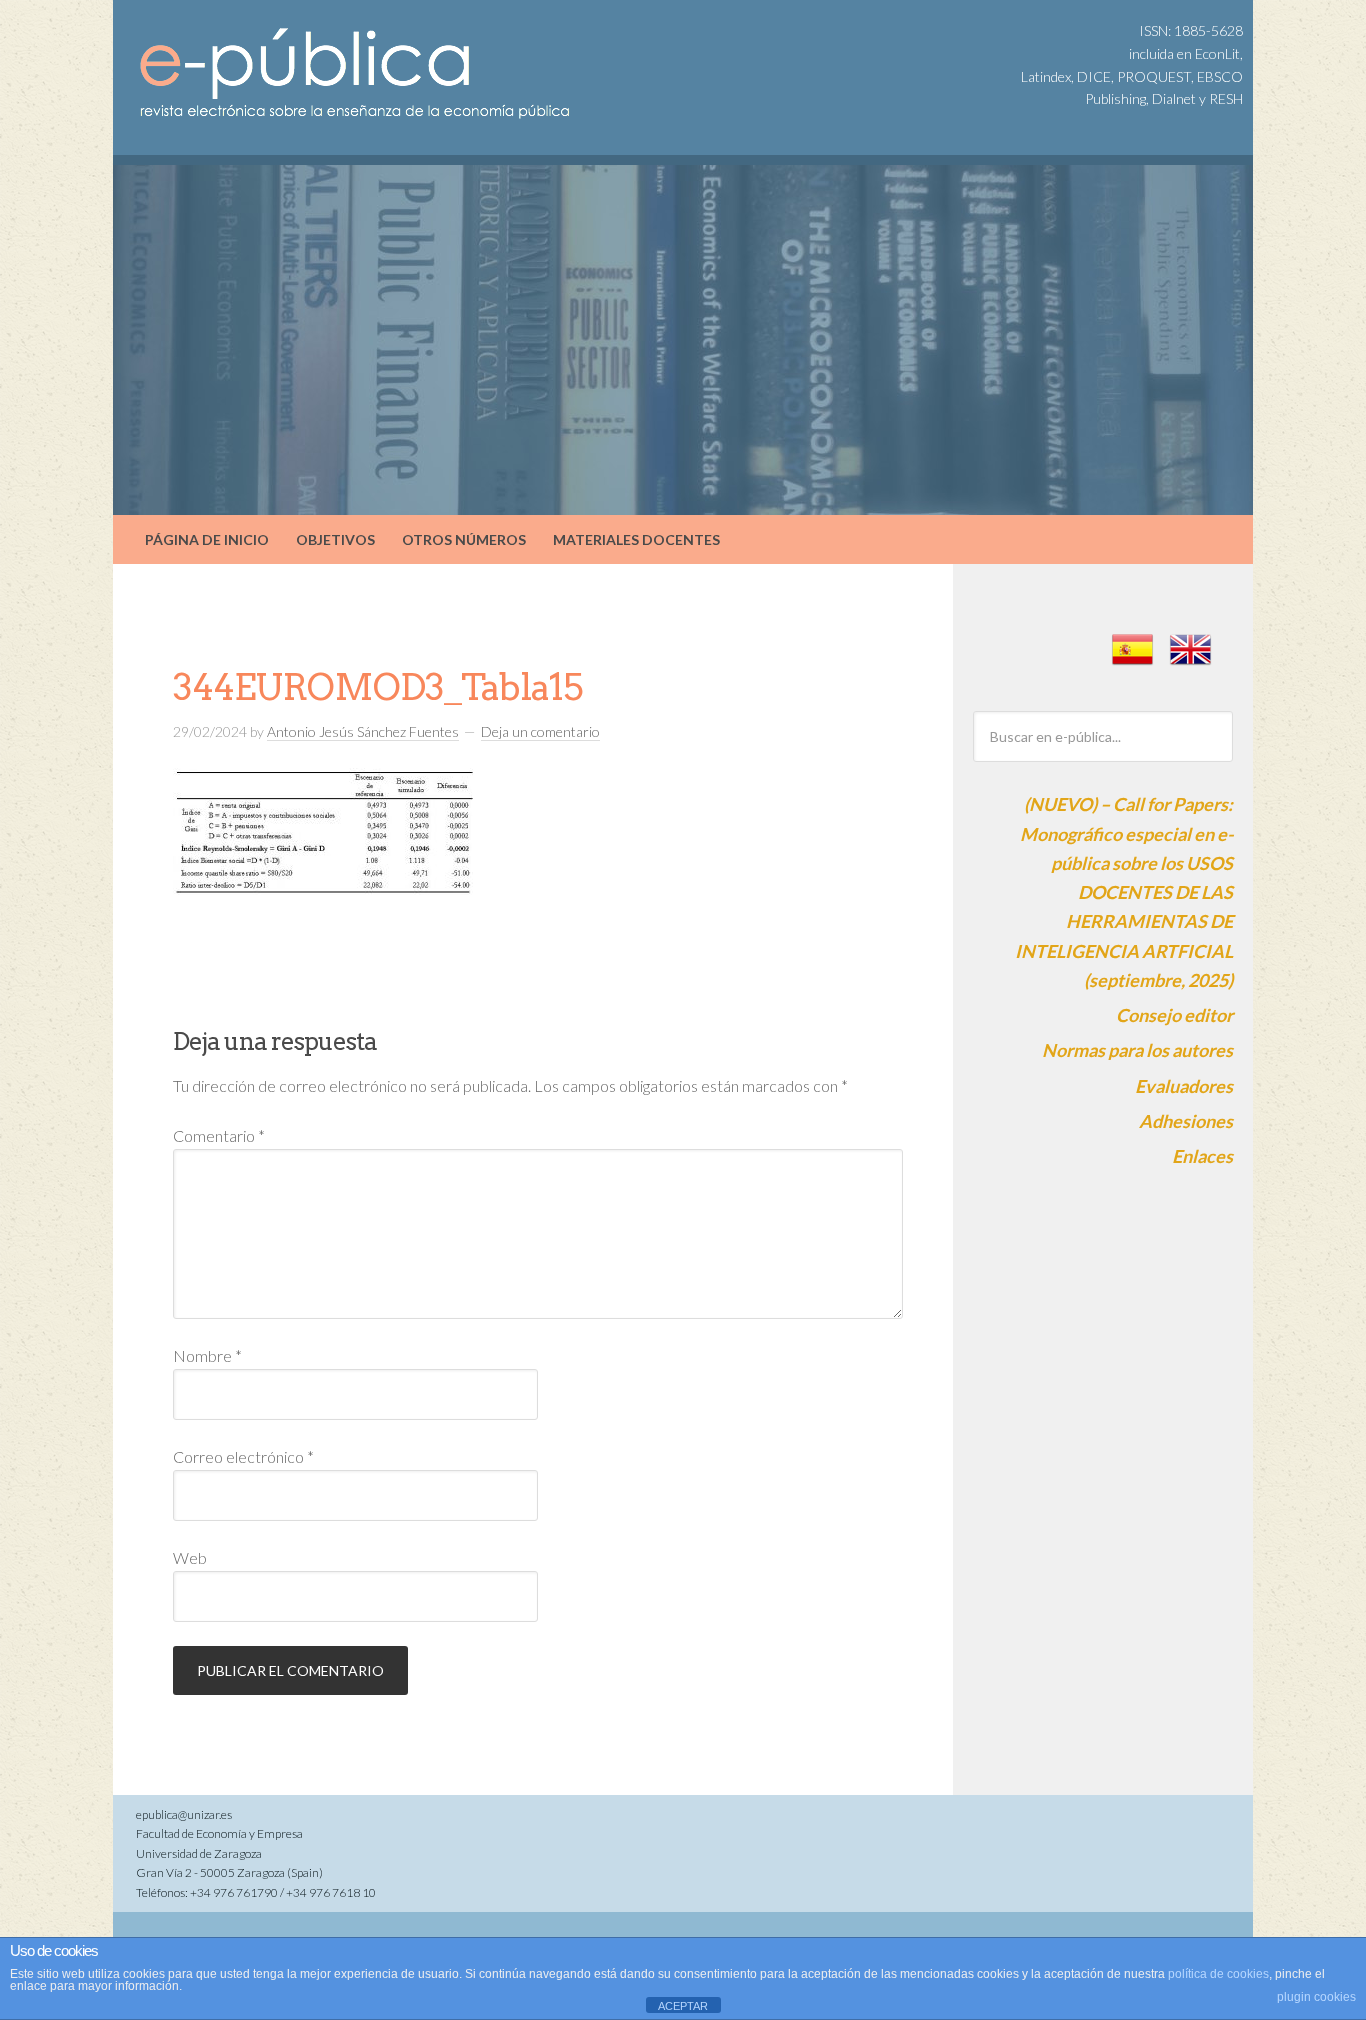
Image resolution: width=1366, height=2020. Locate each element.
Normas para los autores (1137, 1050)
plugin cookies (1316, 1997)
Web (190, 1557)
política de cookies (1218, 1974)
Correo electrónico (243, 1456)
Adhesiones (1186, 1121)
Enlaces (1202, 1156)
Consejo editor (1174, 1015)
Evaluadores (1184, 1086)
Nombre (207, 1355)
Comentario (219, 1135)
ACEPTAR (683, 2006)
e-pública (283, 50)
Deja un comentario (540, 731)
